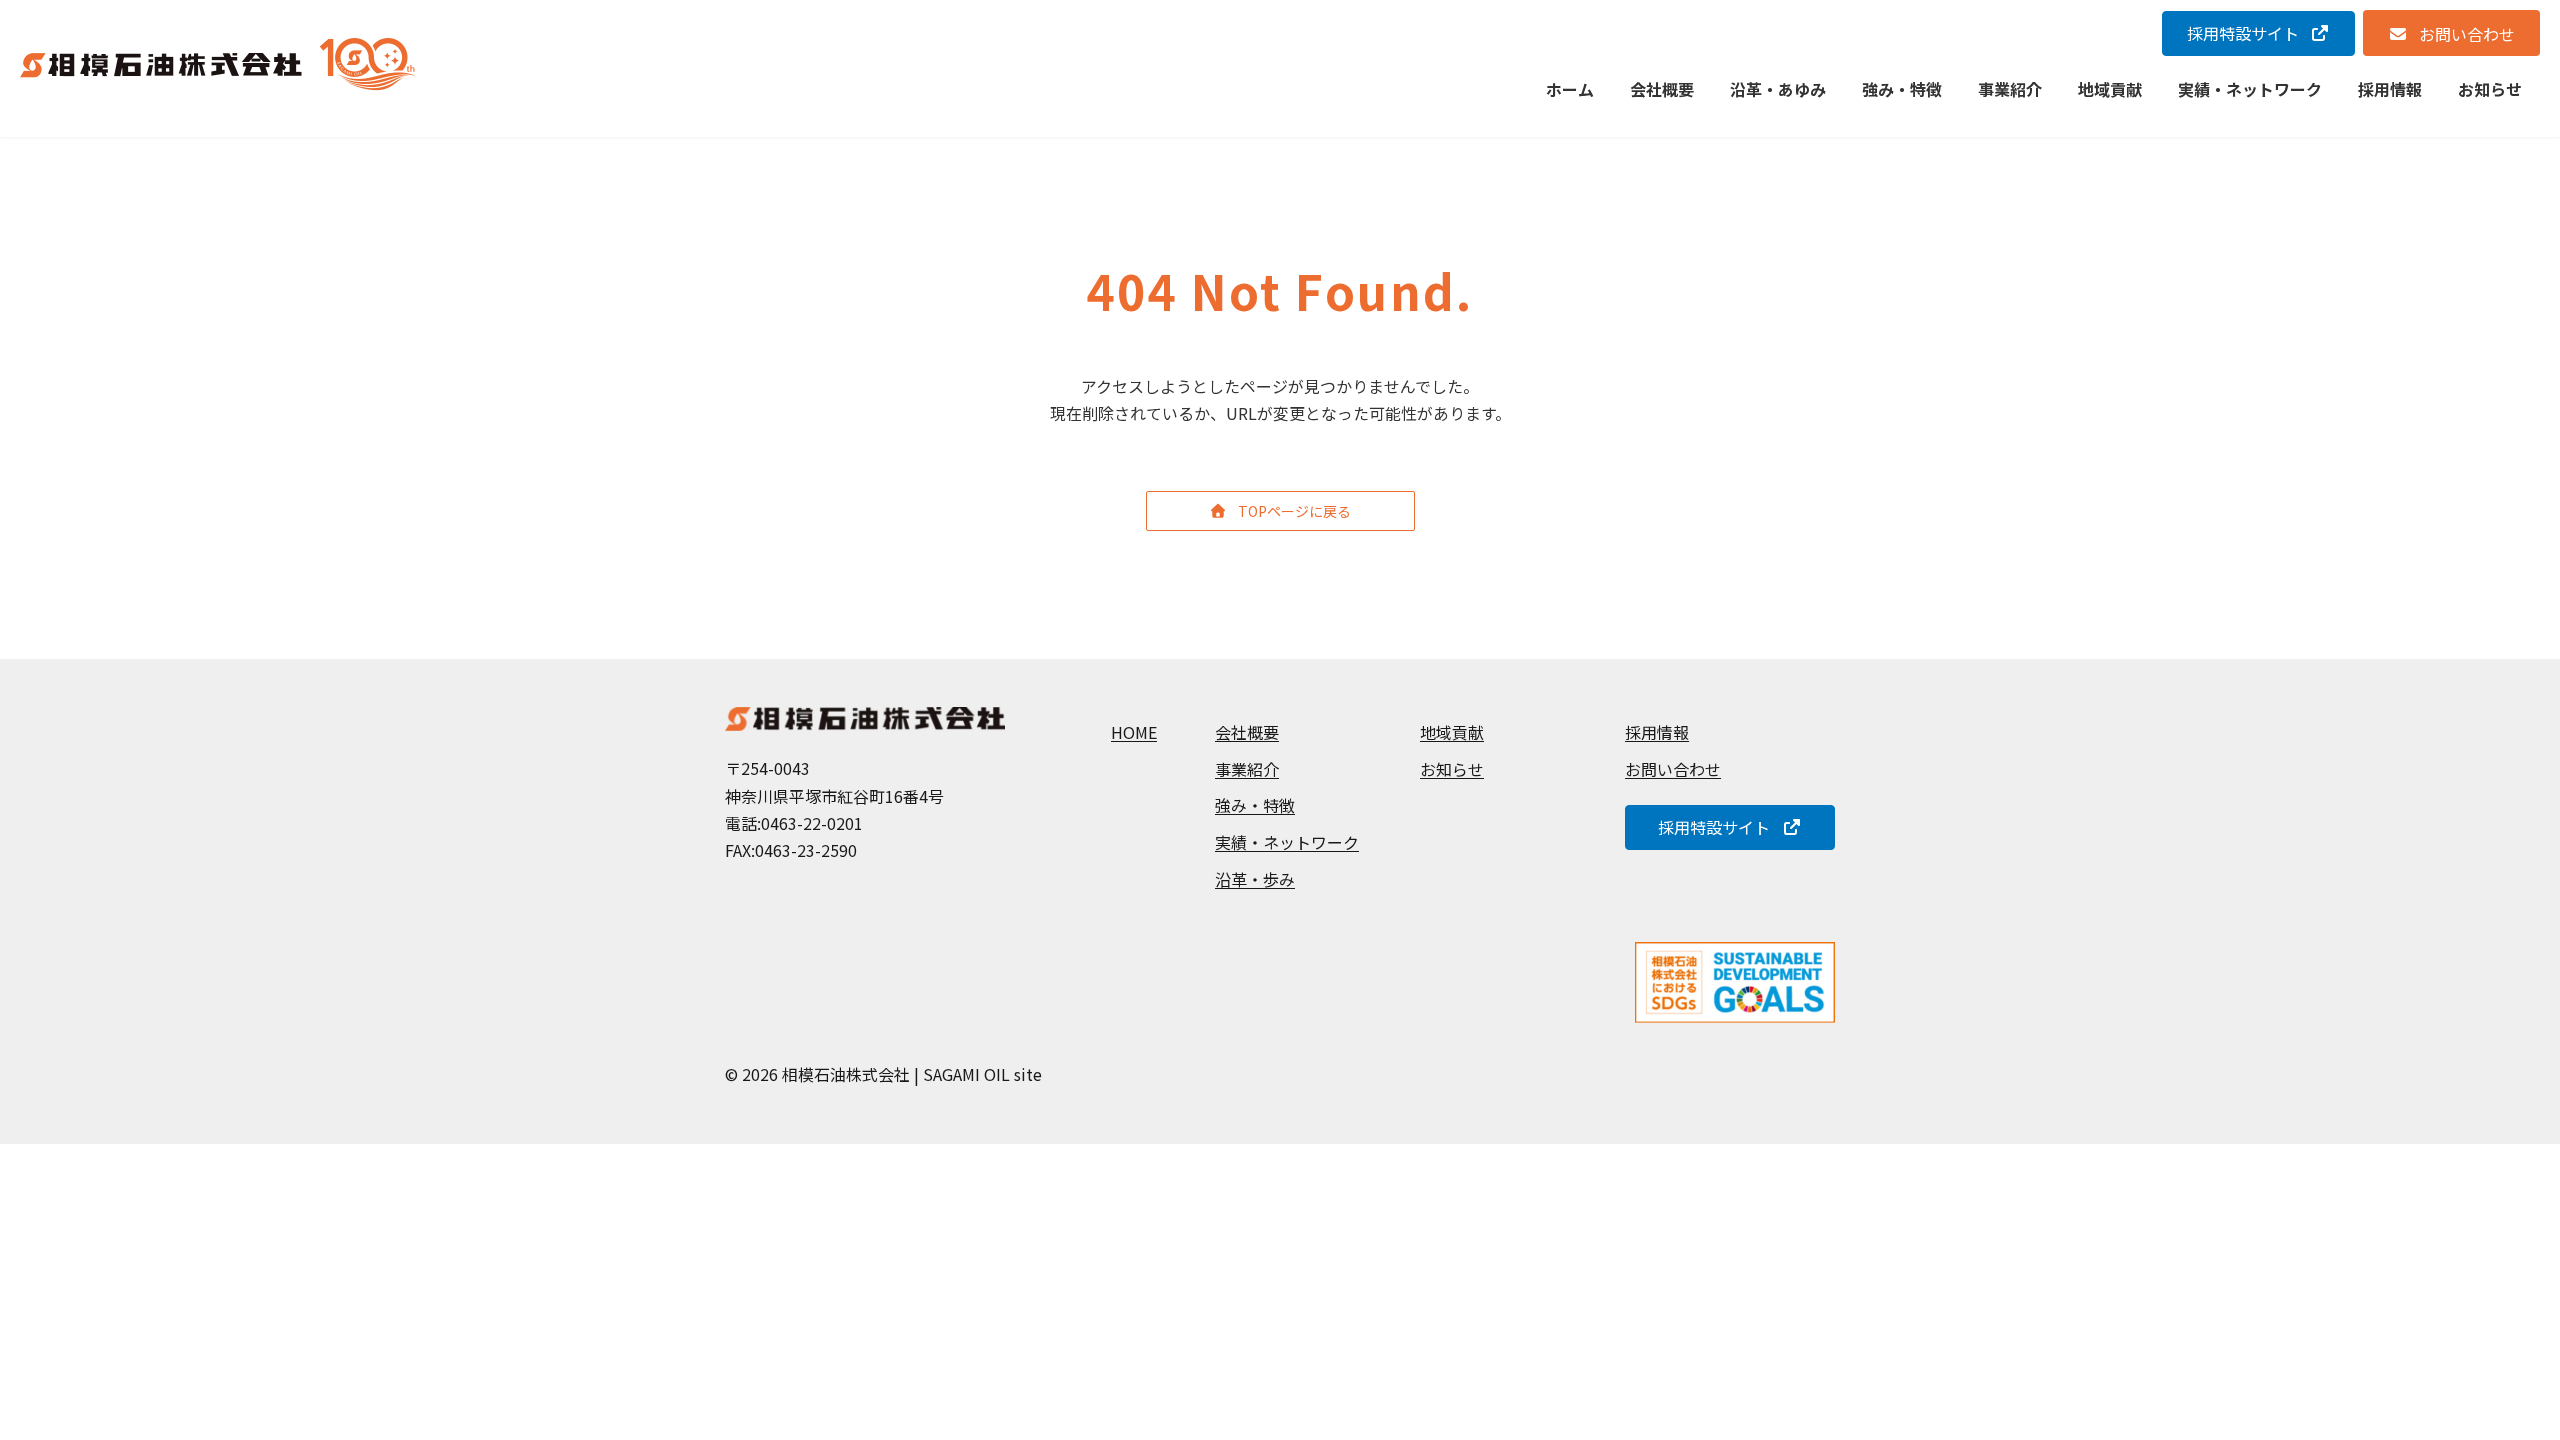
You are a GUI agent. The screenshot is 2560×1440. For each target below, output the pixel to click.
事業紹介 (1247, 769)
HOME (1134, 732)
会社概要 (1247, 732)
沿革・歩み (1255, 879)
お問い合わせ (1673, 769)
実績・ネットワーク (1287, 842)
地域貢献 (1452, 732)
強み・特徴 (1255, 806)
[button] (2258, 33)
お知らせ (1452, 769)
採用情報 (1657, 732)
